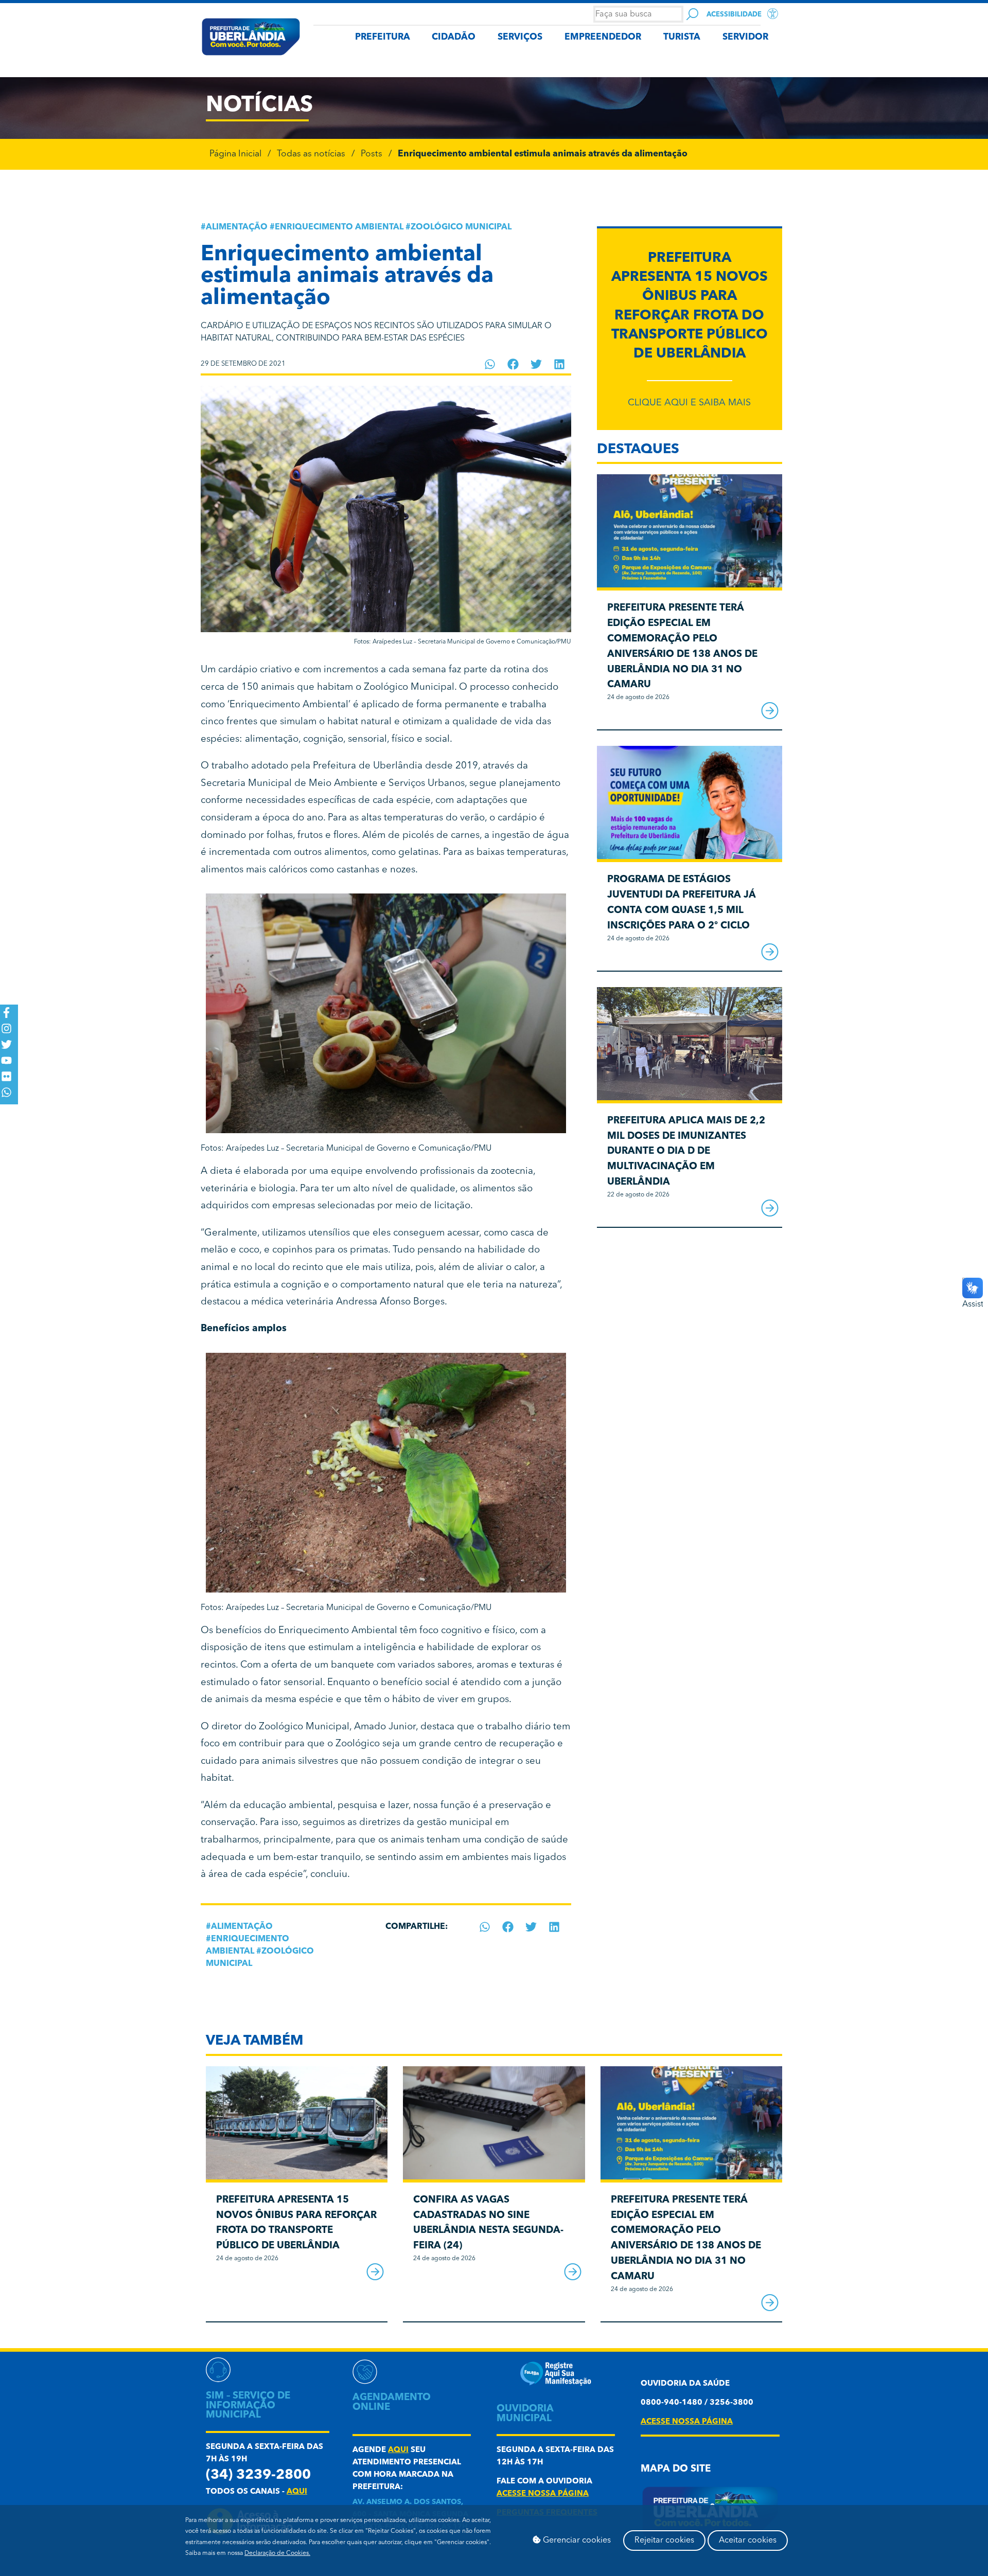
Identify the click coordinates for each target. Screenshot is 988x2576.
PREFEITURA (383, 37)
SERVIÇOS (520, 37)
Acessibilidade (734, 15)
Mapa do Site (676, 2469)
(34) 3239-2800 (258, 2475)
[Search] (692, 14)
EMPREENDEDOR (603, 37)
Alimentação (237, 227)
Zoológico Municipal (461, 227)
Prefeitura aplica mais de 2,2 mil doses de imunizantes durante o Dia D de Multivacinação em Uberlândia (686, 1152)
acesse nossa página (543, 2494)
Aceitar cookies (748, 2541)
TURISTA (682, 37)
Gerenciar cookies (576, 2541)
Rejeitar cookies (664, 2541)
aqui (297, 2492)
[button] (490, 364)
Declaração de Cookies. (277, 2553)
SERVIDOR (745, 37)
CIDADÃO (454, 37)
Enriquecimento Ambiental (339, 227)
